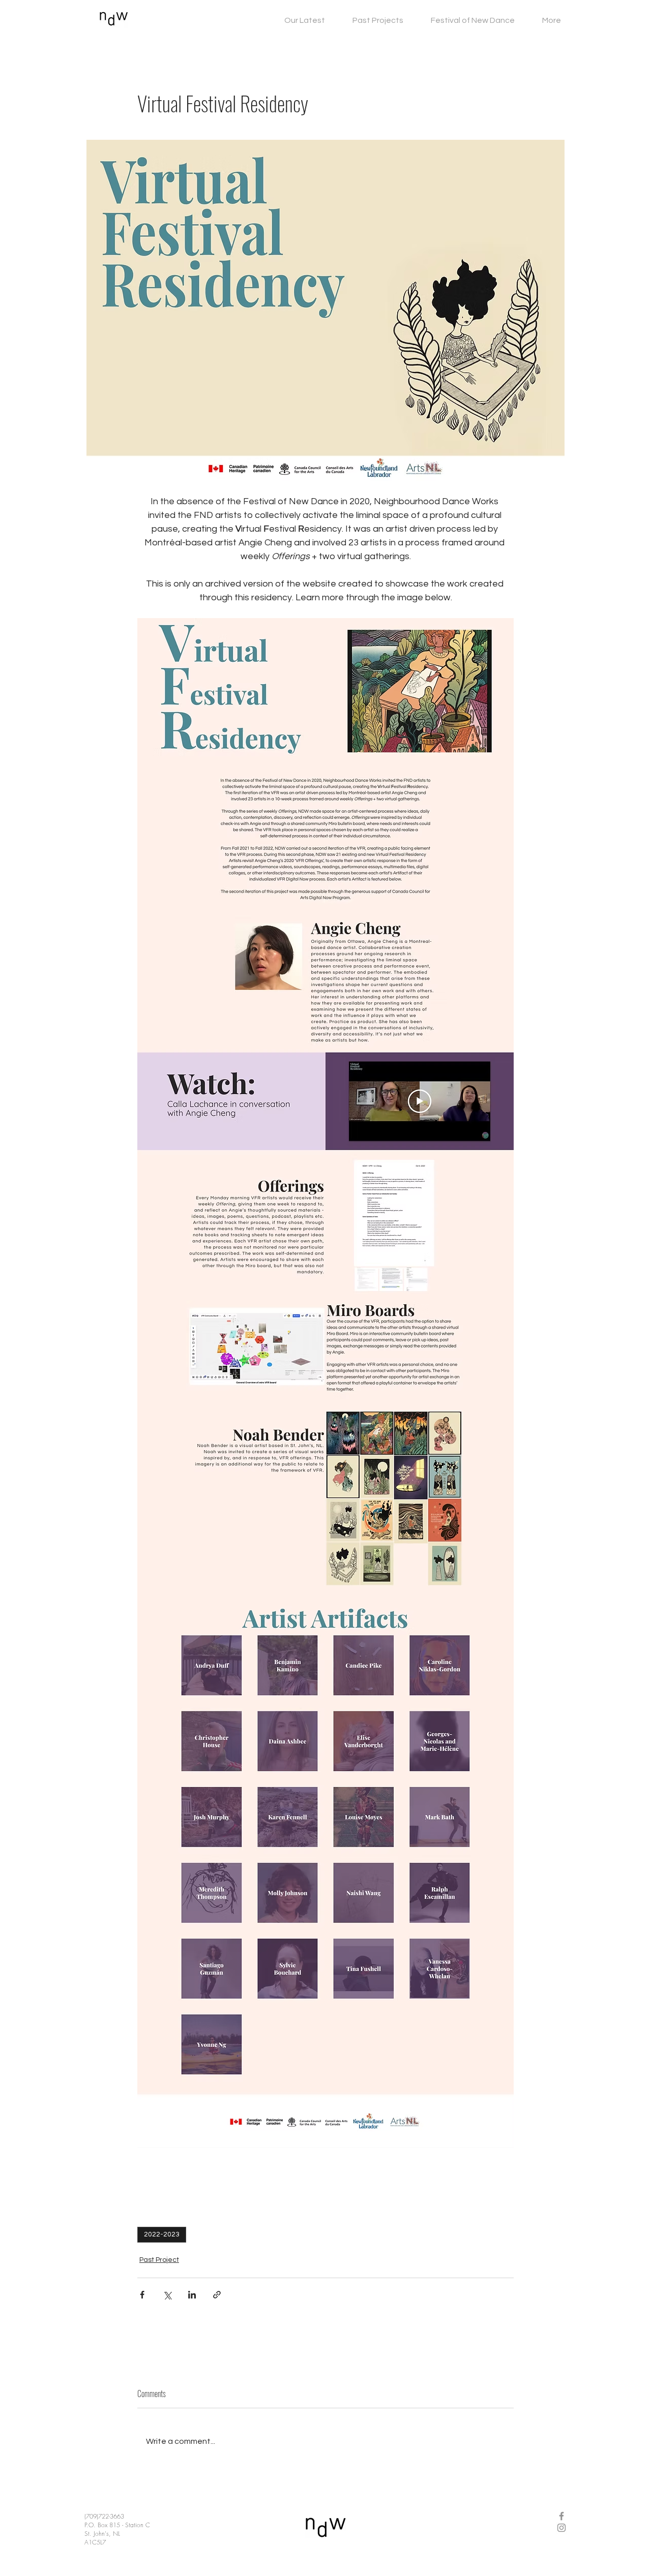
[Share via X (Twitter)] (167, 2295)
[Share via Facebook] (142, 2295)
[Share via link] (217, 2295)
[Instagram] (561, 2528)
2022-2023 (162, 2234)
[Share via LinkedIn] (192, 2295)
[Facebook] (561, 2516)
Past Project (159, 2260)
